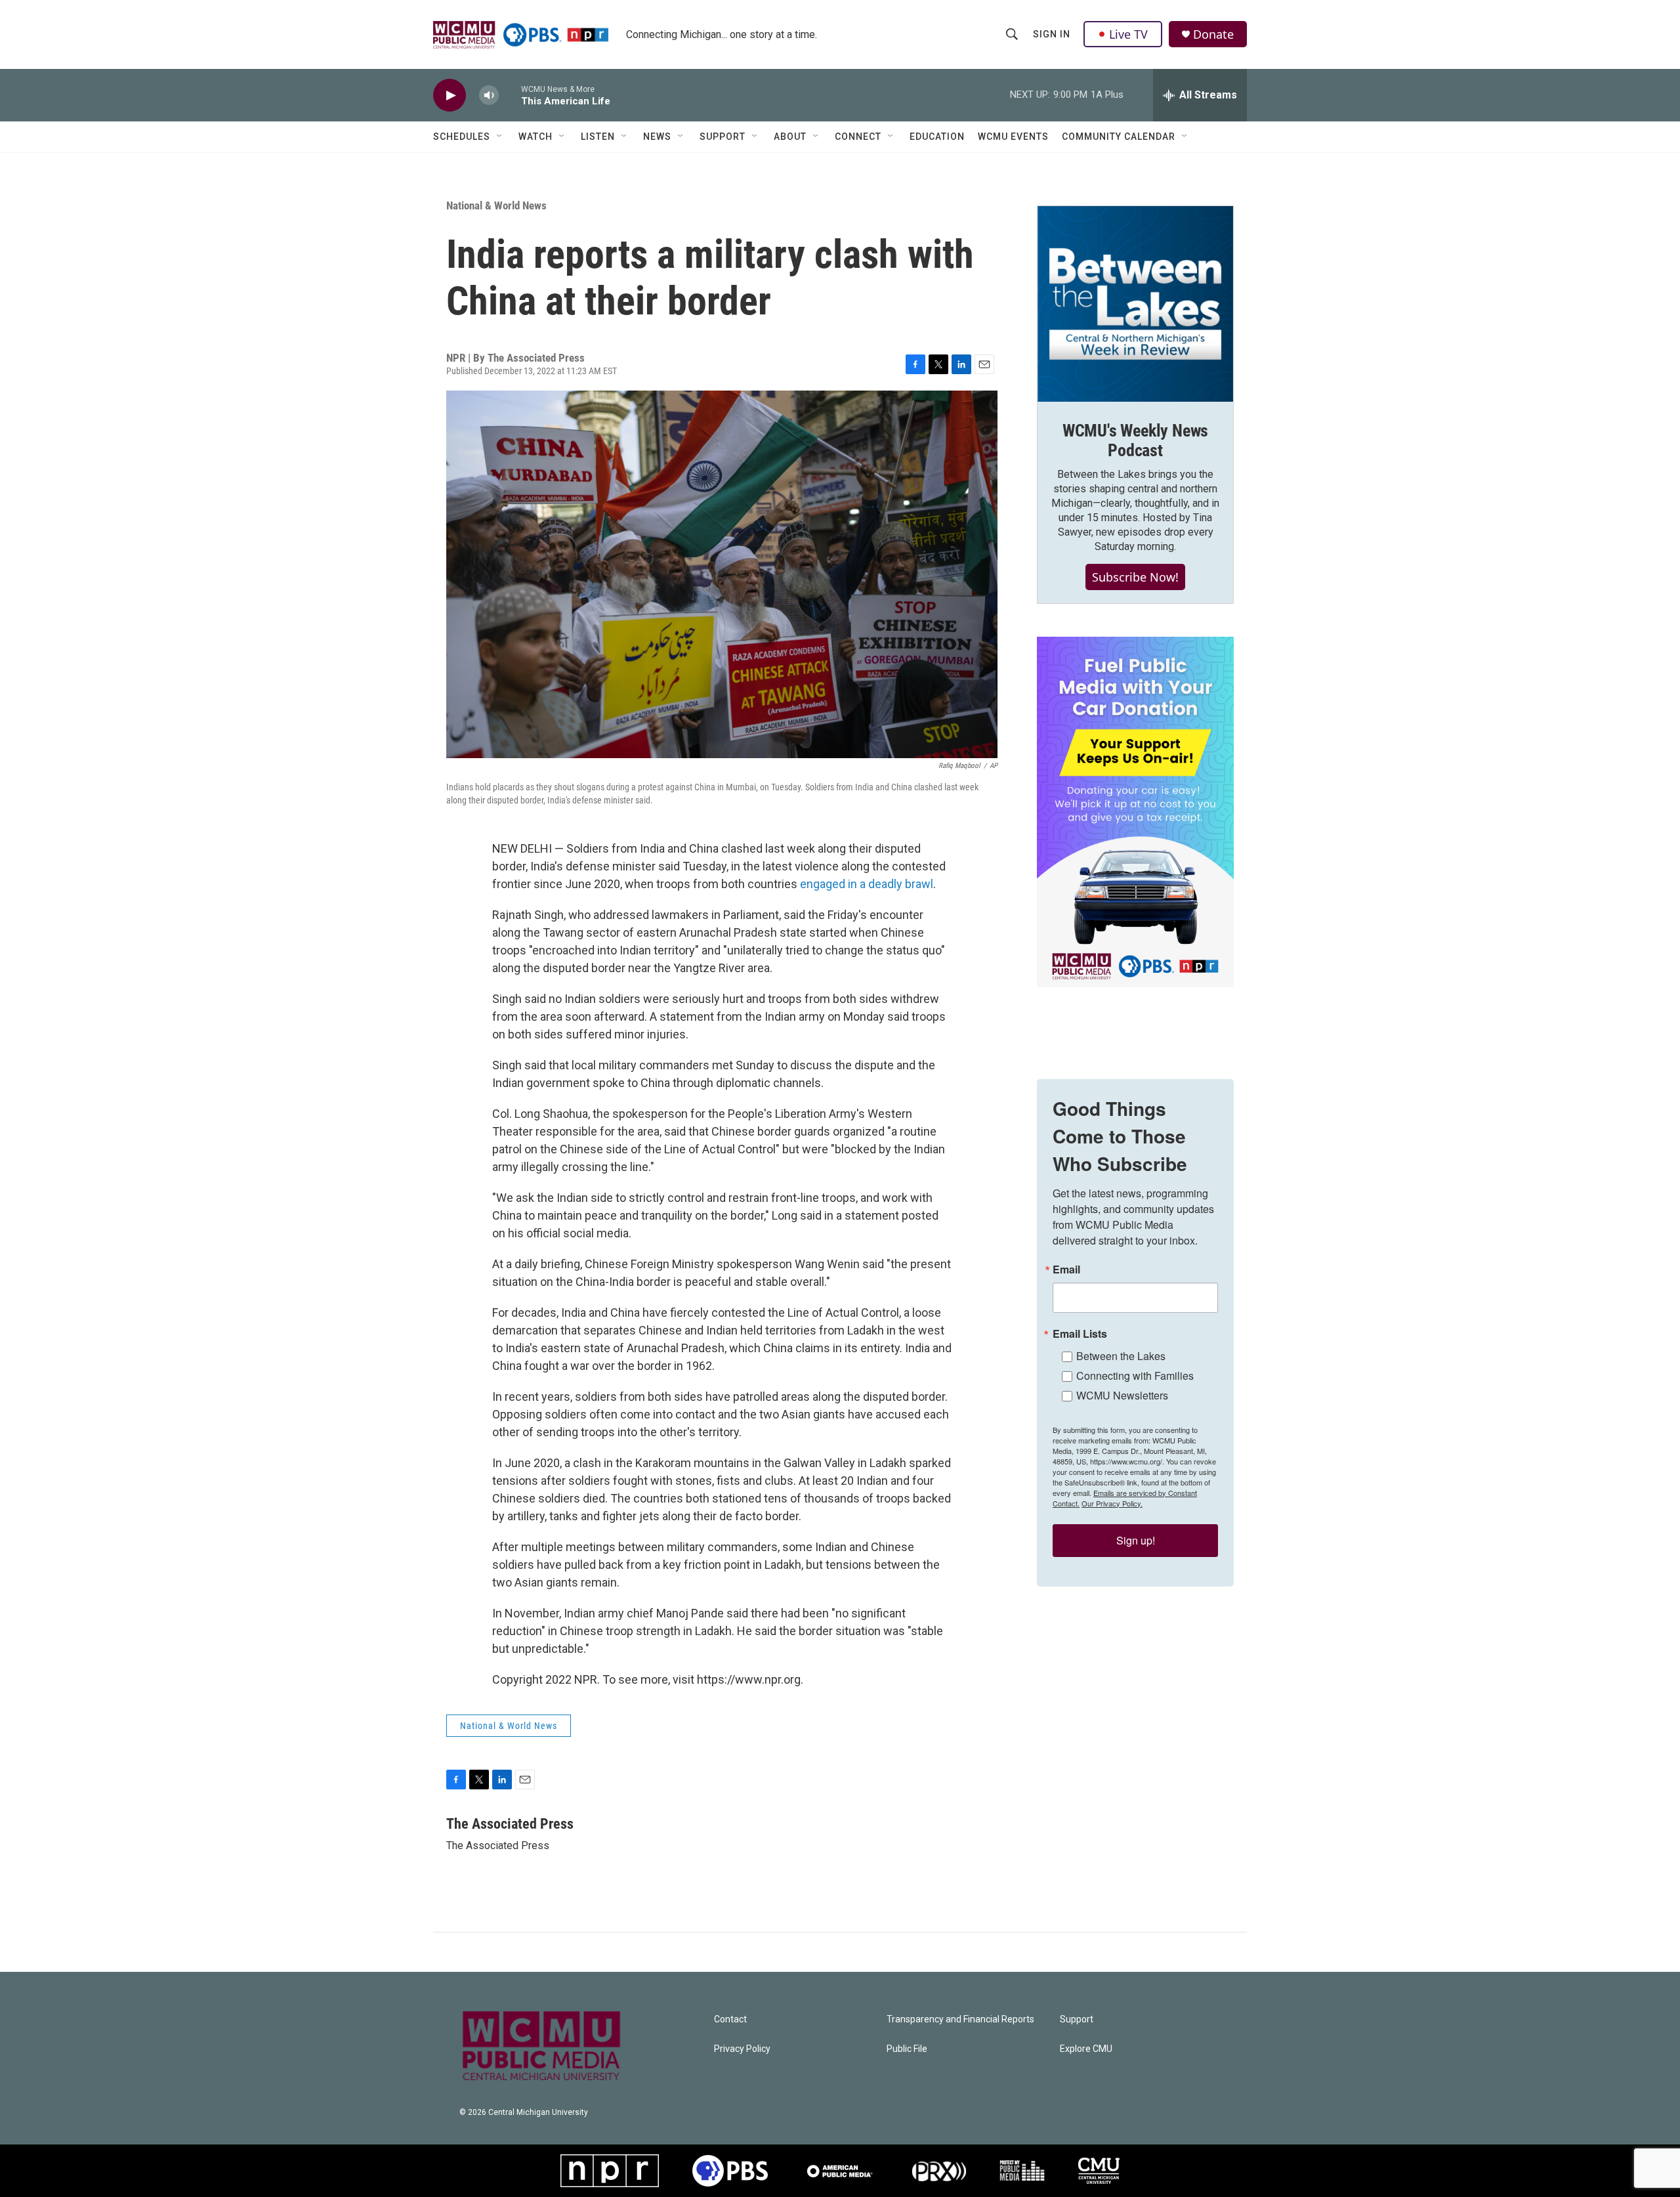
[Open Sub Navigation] (500, 137)
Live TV (1128, 34)
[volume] (489, 96)
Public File (907, 2049)
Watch (535, 137)
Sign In (1052, 34)
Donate (1213, 34)
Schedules (462, 137)
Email (1066, 1269)
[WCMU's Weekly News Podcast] (1135, 304)
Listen (598, 137)
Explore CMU (1086, 2049)
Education (937, 137)
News (657, 137)
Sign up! (1136, 1540)
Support (723, 137)
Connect (858, 137)
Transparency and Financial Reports (960, 2019)
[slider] (510, 95)
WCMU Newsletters (1122, 1395)
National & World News (496, 205)
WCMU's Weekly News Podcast (1135, 440)
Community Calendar (1119, 137)
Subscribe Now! (1135, 577)
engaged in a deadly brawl (867, 884)
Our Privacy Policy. (1112, 1503)
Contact (730, 2019)
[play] (450, 96)
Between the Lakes (1121, 1356)
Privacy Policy (742, 2049)
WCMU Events (1013, 137)
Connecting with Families (1135, 1376)
